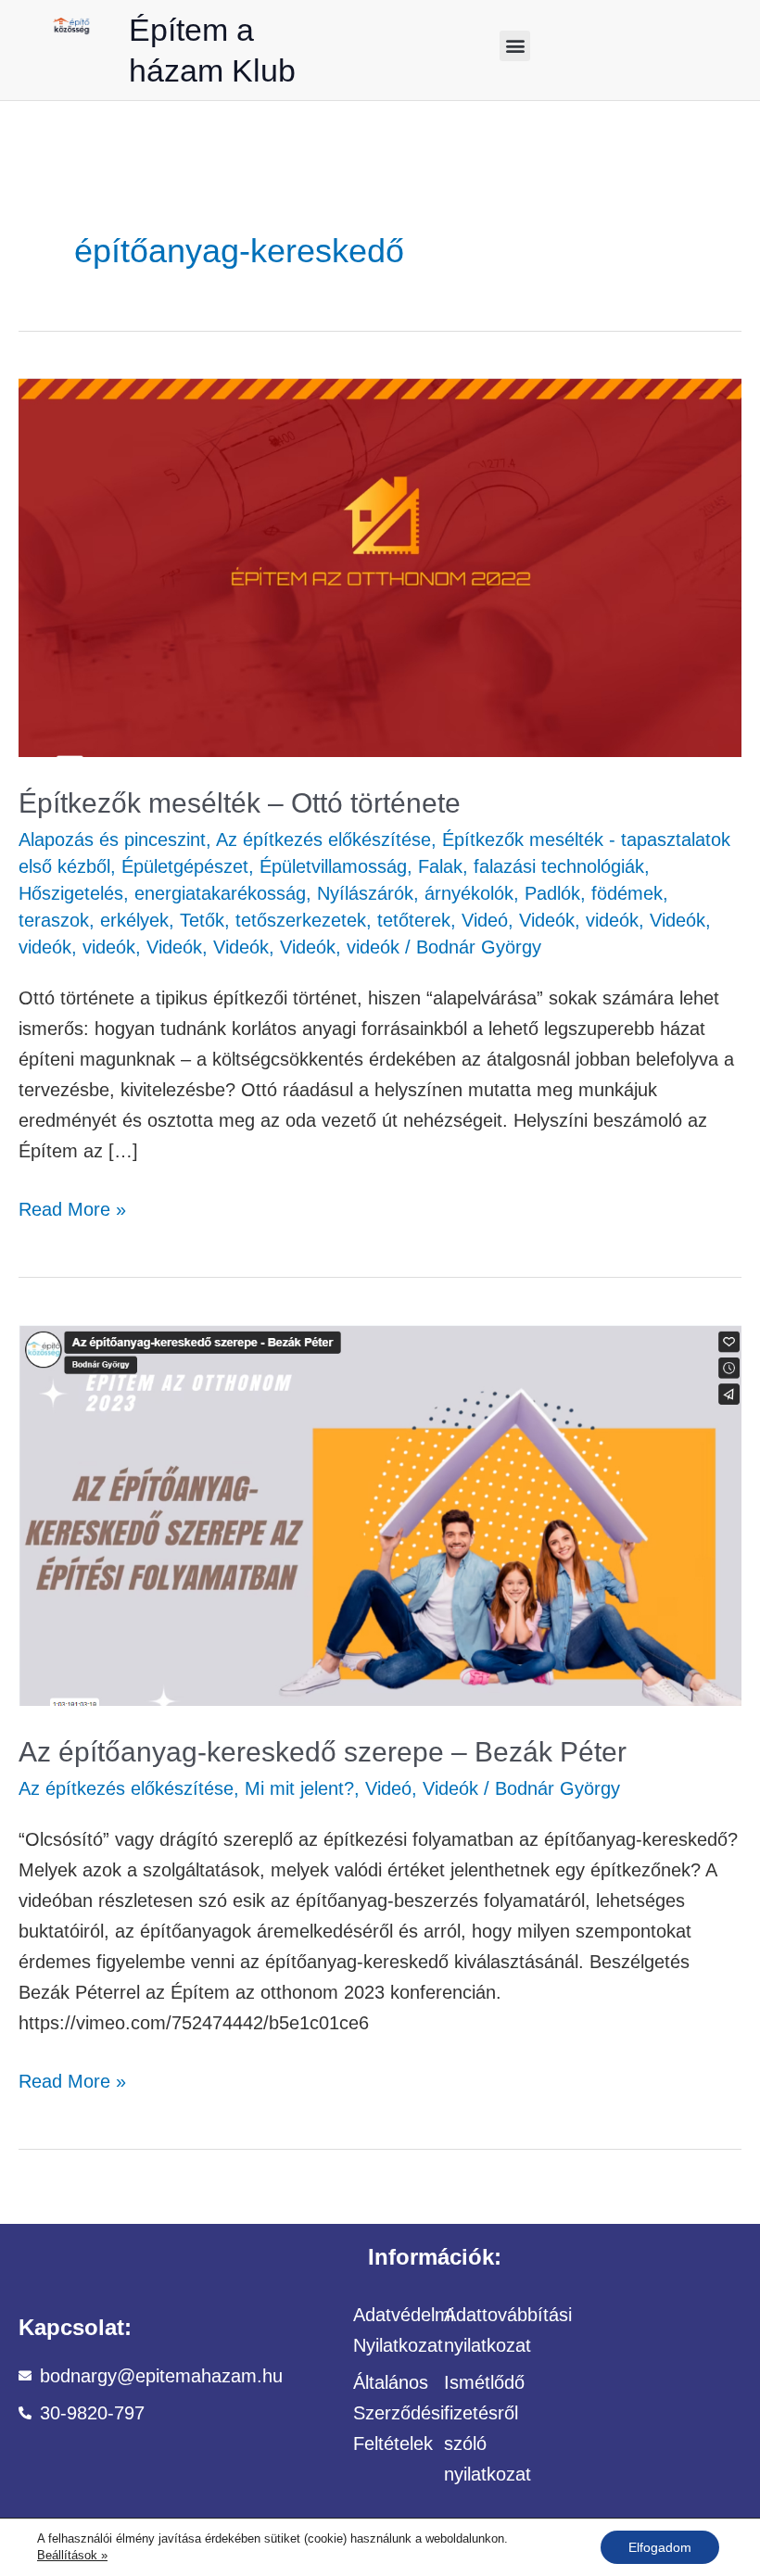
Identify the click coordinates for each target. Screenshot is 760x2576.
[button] (515, 46)
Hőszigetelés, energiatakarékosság (162, 893)
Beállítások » (72, 2555)
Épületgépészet (185, 866)
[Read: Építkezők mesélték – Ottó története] (380, 566)
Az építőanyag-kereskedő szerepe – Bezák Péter (323, 1752)
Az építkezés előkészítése (323, 840)
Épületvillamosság (333, 866)
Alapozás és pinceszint (112, 840)
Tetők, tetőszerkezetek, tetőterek (315, 920)
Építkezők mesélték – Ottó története (240, 803)
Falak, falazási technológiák (531, 866)
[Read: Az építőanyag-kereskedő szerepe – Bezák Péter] (380, 1513)
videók (612, 920)
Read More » (72, 1207)
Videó (485, 920)
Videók (547, 920)
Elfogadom (660, 2547)
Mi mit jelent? (299, 1788)
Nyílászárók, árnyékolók (415, 893)
